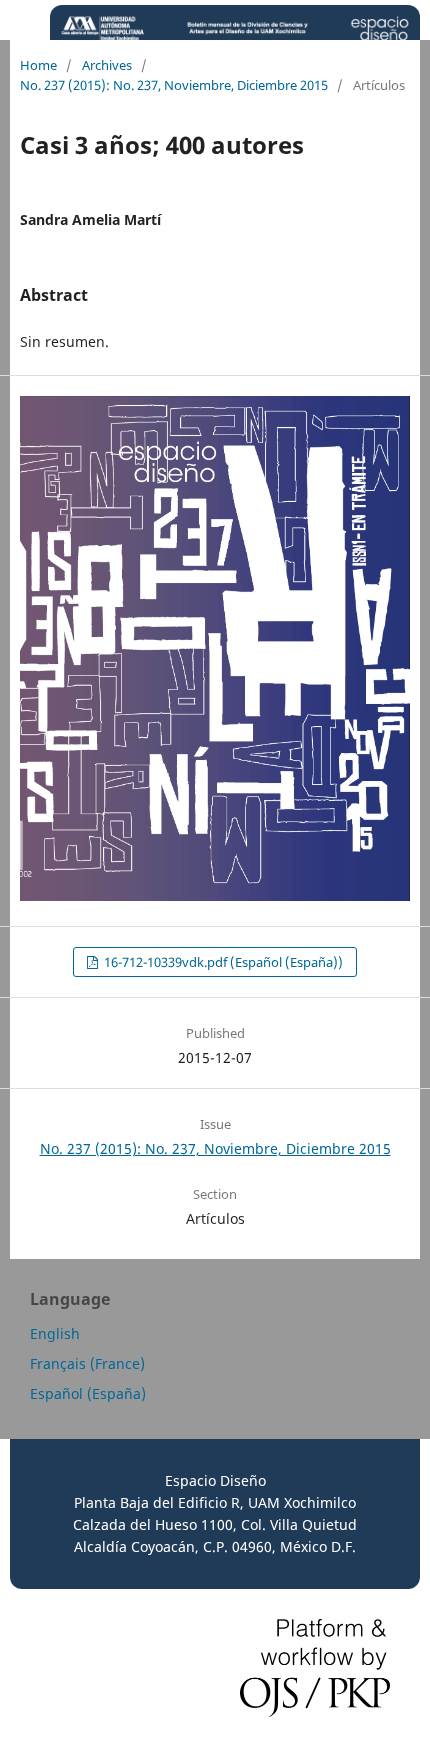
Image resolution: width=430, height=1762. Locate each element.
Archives (107, 65)
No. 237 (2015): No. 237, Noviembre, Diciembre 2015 (174, 85)
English (55, 1333)
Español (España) (88, 1393)
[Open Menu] (20, 20)
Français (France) (87, 1363)
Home (38, 65)
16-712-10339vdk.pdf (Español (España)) (222, 962)
